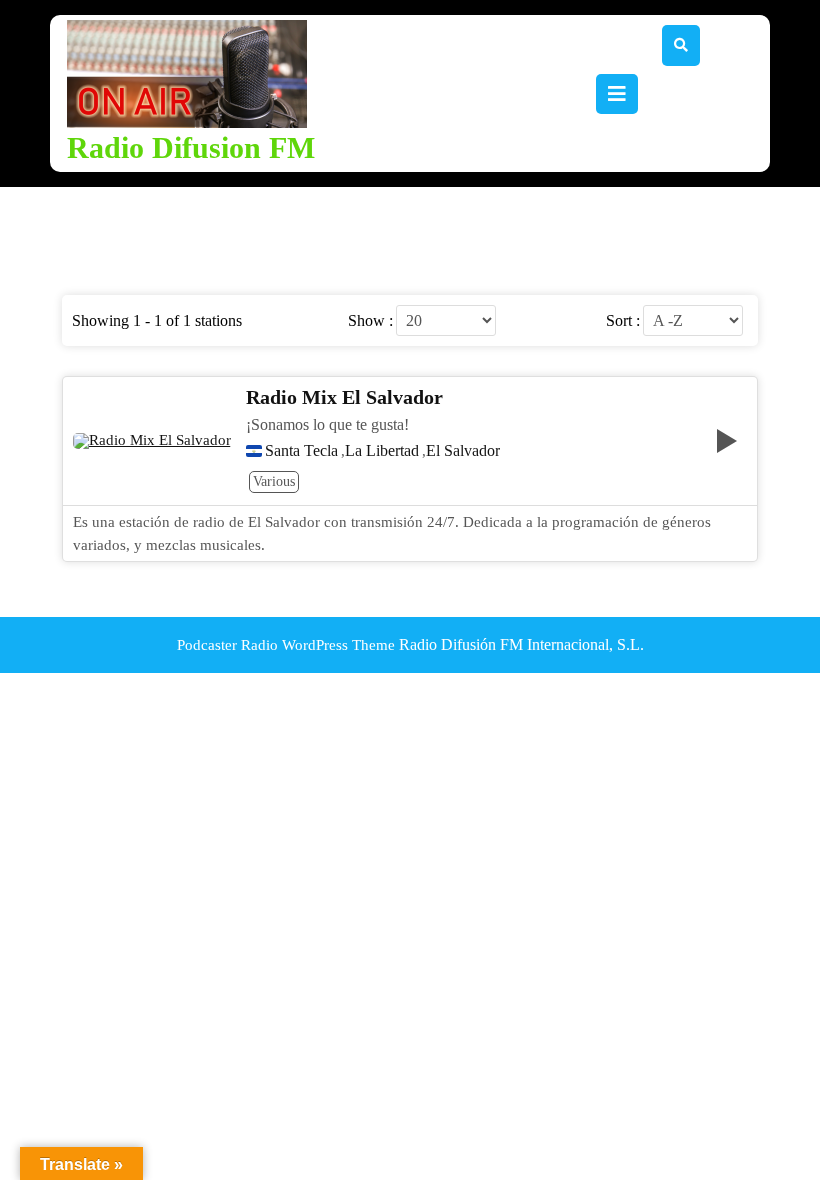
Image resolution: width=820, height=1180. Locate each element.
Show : (370, 321)
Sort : (623, 321)
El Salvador (463, 451)
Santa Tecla (301, 451)
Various (274, 481)
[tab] (617, 94)
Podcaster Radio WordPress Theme (286, 645)
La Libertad (382, 451)
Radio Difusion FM (191, 147)
